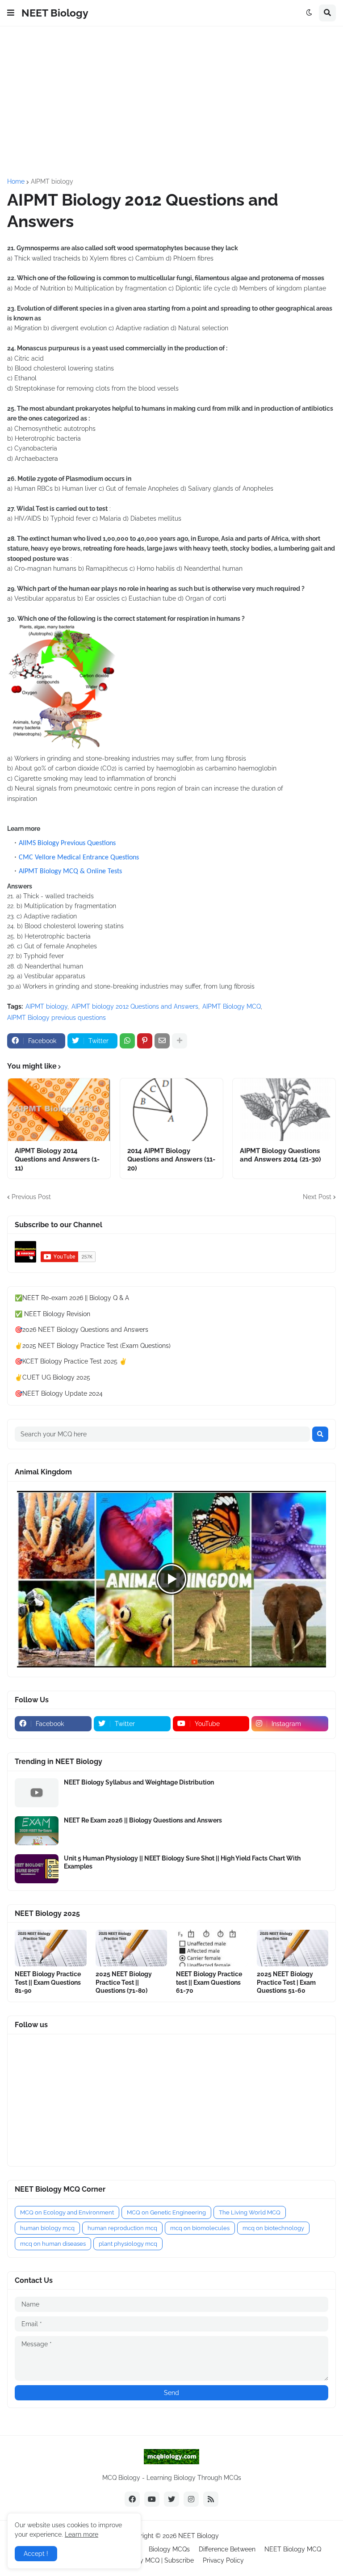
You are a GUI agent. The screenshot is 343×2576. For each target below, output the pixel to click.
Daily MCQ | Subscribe (161, 2560)
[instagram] (191, 2499)
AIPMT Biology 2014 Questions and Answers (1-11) (57, 1160)
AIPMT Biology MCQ (232, 1006)
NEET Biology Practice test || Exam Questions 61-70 (209, 1982)
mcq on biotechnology (273, 2228)
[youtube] (152, 2499)
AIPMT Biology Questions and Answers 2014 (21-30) (280, 1155)
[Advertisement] (171, 102)
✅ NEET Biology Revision (52, 1314)
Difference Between (227, 2549)
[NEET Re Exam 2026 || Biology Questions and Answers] (37, 1831)
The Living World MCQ (250, 2212)
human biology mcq (47, 2228)
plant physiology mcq (128, 2244)
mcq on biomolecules (200, 2228)
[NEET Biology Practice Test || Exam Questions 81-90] (51, 1948)
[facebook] (132, 2499)
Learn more (82, 2534)
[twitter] (171, 2499)
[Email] (162, 1041)
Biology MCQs (169, 2549)
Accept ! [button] (36, 2554)
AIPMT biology (52, 181)
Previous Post (31, 1197)
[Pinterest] (145, 1041)
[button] (11, 13)
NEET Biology (55, 13)
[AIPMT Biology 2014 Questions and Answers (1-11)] (59, 1110)
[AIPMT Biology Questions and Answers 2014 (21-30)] (284, 1110)
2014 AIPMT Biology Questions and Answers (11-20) (171, 1160)
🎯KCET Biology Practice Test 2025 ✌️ (71, 1361)
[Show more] (180, 1041)
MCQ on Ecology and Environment (67, 2212)
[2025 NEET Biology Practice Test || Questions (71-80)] (132, 1948)
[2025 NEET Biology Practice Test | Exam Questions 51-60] (293, 1948)
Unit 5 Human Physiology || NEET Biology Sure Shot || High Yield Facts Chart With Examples (182, 1862)
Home (16, 181)
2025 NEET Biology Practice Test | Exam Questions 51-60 (286, 1982)
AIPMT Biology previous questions (56, 1018)
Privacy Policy (223, 2560)
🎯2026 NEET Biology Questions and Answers (82, 1330)
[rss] (211, 2499)
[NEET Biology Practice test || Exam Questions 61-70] (212, 1948)
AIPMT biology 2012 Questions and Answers (135, 1006)
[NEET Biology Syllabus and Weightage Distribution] (37, 1793)
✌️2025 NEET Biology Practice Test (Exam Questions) (93, 1346)
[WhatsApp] (127, 1041)
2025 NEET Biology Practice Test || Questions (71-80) (124, 1982)
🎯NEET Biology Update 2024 (59, 1393)
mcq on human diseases (53, 2244)
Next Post (317, 1197)
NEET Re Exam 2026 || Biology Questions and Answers (143, 1820)
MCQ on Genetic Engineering (166, 2212)
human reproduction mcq (122, 2228)
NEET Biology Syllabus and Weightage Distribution (139, 1782)
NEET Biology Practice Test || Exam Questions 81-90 (48, 1982)
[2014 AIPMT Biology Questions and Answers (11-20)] (171, 1110)
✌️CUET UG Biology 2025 (52, 1377)
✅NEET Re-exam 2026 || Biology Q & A (72, 1298)
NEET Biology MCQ (293, 2549)
